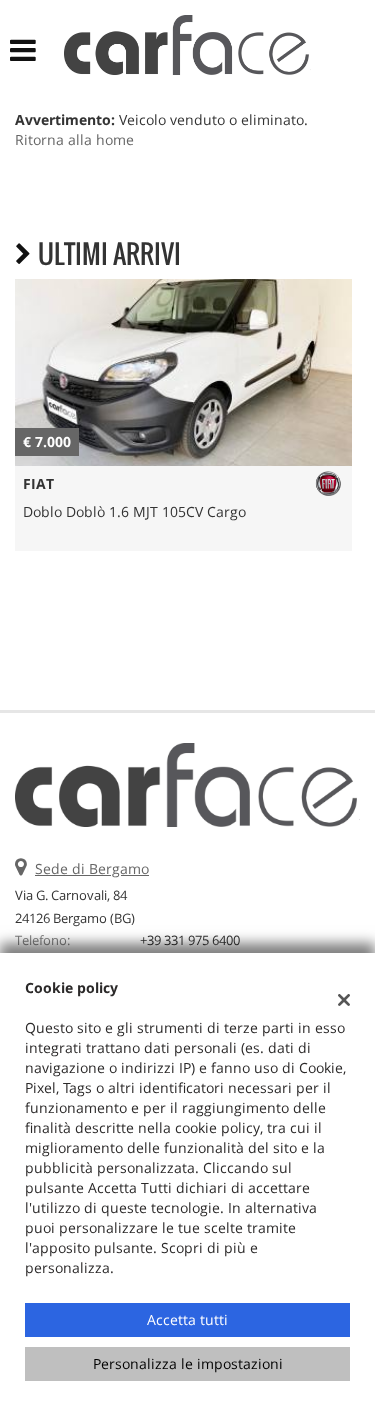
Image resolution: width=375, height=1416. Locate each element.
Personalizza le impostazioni (188, 1363)
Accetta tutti (187, 1319)
